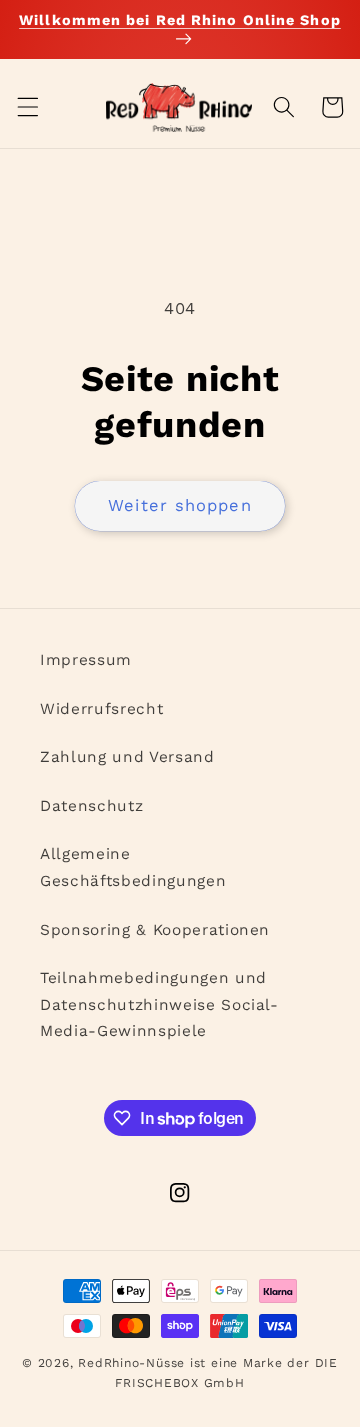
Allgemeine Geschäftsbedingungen (133, 867)
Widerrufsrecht (101, 709)
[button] (27, 107)
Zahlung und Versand (127, 757)
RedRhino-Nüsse (131, 1363)
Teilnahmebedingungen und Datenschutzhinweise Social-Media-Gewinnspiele (159, 1004)
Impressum (86, 660)
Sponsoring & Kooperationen (155, 930)
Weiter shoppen (179, 505)
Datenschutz (91, 806)
